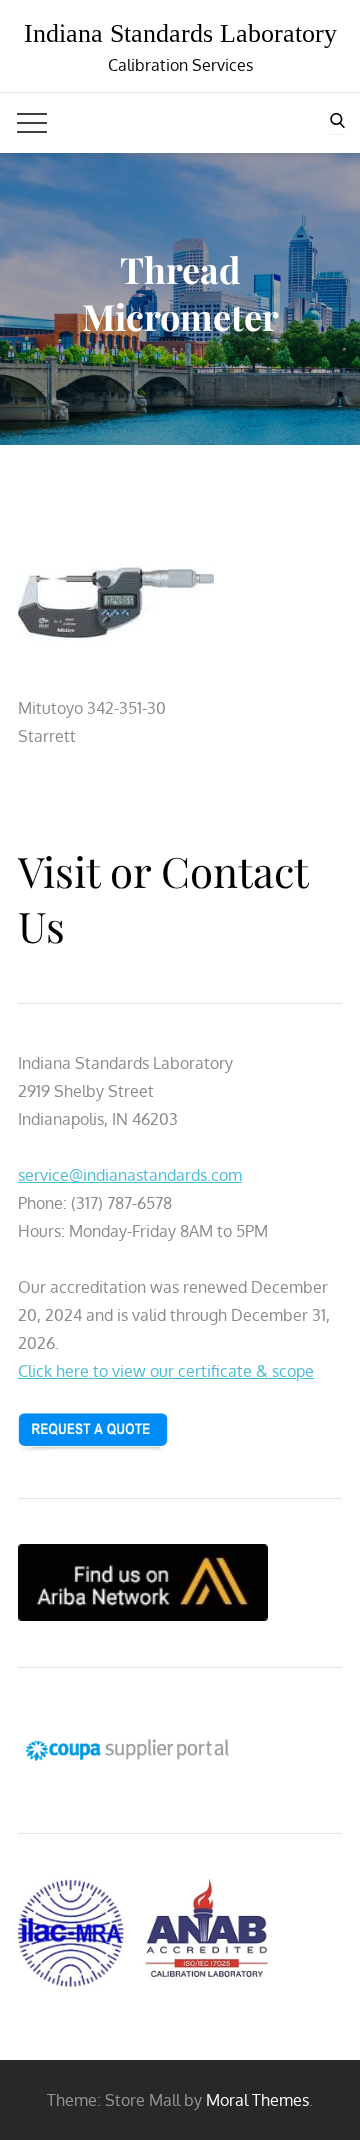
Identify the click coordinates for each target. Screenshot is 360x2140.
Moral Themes (257, 2100)
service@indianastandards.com (130, 1175)
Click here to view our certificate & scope (166, 1371)
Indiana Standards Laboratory (180, 33)
